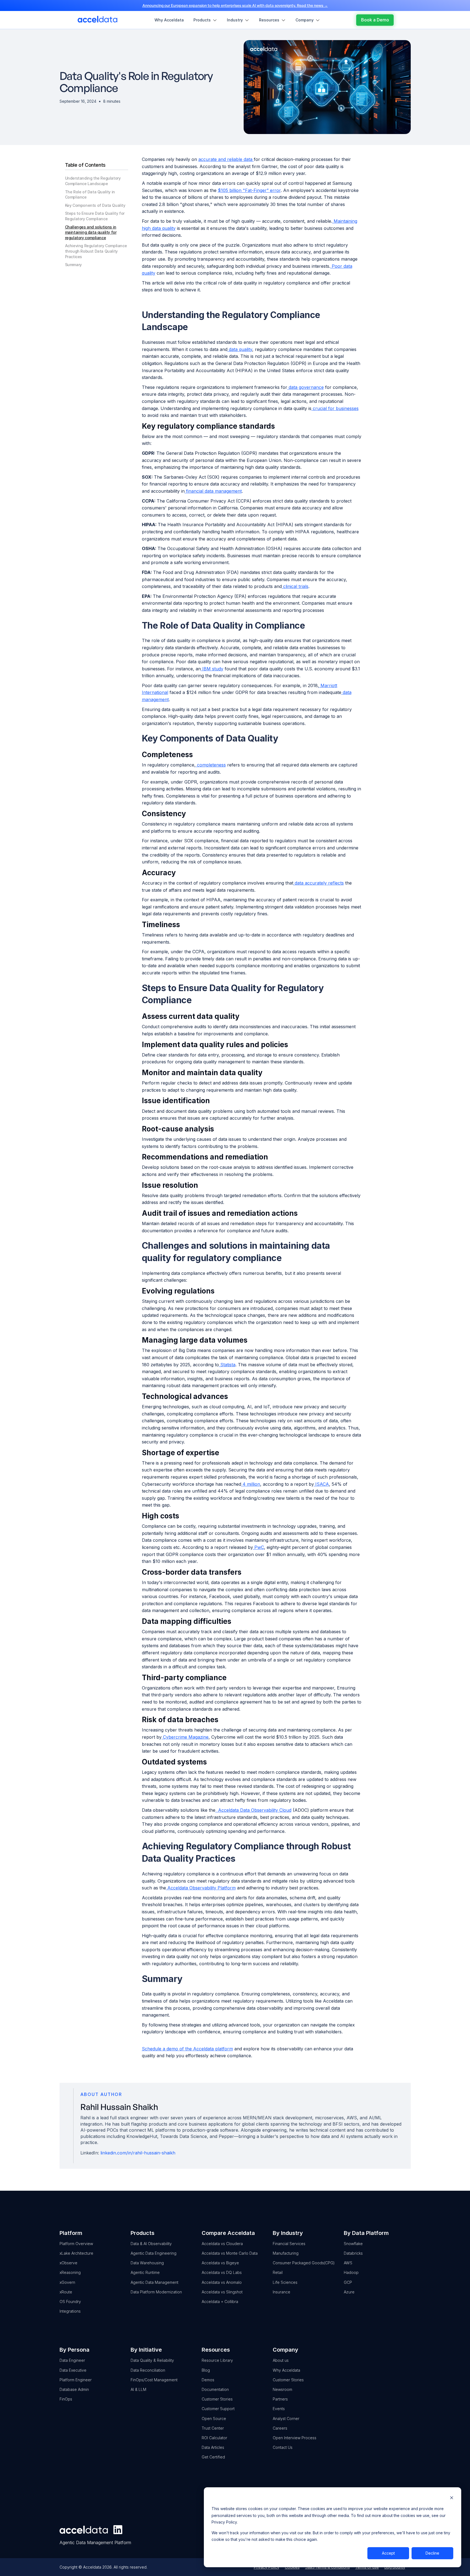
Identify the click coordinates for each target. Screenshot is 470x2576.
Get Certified (213, 2457)
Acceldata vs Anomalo (222, 2282)
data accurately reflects (319, 883)
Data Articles (213, 2447)
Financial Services (289, 2244)
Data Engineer (72, 2360)
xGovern (67, 2282)
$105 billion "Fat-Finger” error (249, 190)
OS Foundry (70, 2302)
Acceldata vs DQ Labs (222, 2272)
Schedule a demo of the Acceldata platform (187, 2049)
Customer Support (218, 2409)
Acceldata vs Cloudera (222, 2244)
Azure (349, 2292)
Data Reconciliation (148, 2370)
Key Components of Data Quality (95, 205)
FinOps (66, 2399)
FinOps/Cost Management (154, 2380)
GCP (348, 2282)
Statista (227, 1365)
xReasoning (70, 2272)
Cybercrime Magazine (185, 1737)
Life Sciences (285, 2282)
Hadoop (351, 2272)
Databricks (353, 2253)
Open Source (214, 2419)
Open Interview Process (295, 2438)
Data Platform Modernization (156, 2292)
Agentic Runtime (145, 2272)
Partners (280, 2399)
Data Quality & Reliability (152, 2360)
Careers (280, 2428)
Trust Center (213, 2428)
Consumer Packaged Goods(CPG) (304, 2263)
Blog (206, 2370)
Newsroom (282, 2389)
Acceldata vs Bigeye (220, 2263)
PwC (258, 1547)
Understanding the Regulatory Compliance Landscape (93, 181)
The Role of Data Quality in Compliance (90, 195)
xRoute (66, 2292)
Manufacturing (286, 2253)
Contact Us (283, 2447)
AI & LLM (138, 2389)
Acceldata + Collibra (220, 2302)
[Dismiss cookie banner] (452, 2498)
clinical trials (295, 586)
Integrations (70, 2311)
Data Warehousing (147, 2263)
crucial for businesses (335, 408)
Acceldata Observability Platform (201, 1888)
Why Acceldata (286, 2370)
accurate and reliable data (226, 159)
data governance (306, 387)
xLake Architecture (76, 2253)
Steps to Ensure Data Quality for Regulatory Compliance (95, 216)
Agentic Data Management (154, 2282)
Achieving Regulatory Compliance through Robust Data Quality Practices (96, 251)
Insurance (282, 2292)
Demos (208, 2380)
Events (279, 2409)
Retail (278, 2272)
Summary (73, 265)
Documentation (215, 2389)
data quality (240, 349)
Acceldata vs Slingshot (222, 2292)
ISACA (321, 1484)
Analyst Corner (286, 2419)
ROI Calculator (214, 2438)
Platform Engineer (76, 2380)
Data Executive (73, 2370)
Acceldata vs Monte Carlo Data (230, 2253)
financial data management (213, 491)
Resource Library (217, 2360)
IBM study (212, 669)
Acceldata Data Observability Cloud (253, 1810)
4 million (251, 1484)
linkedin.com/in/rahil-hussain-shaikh (138, 2153)
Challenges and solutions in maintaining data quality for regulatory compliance (91, 232)
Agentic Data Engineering (154, 2253)
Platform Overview (76, 2244)
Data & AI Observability (151, 2244)
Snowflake (353, 2244)
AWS (348, 2263)
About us (281, 2360)
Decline (432, 2553)
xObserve (68, 2263)
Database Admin (74, 2389)
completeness (211, 765)
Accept (388, 2553)
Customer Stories (217, 2399)
